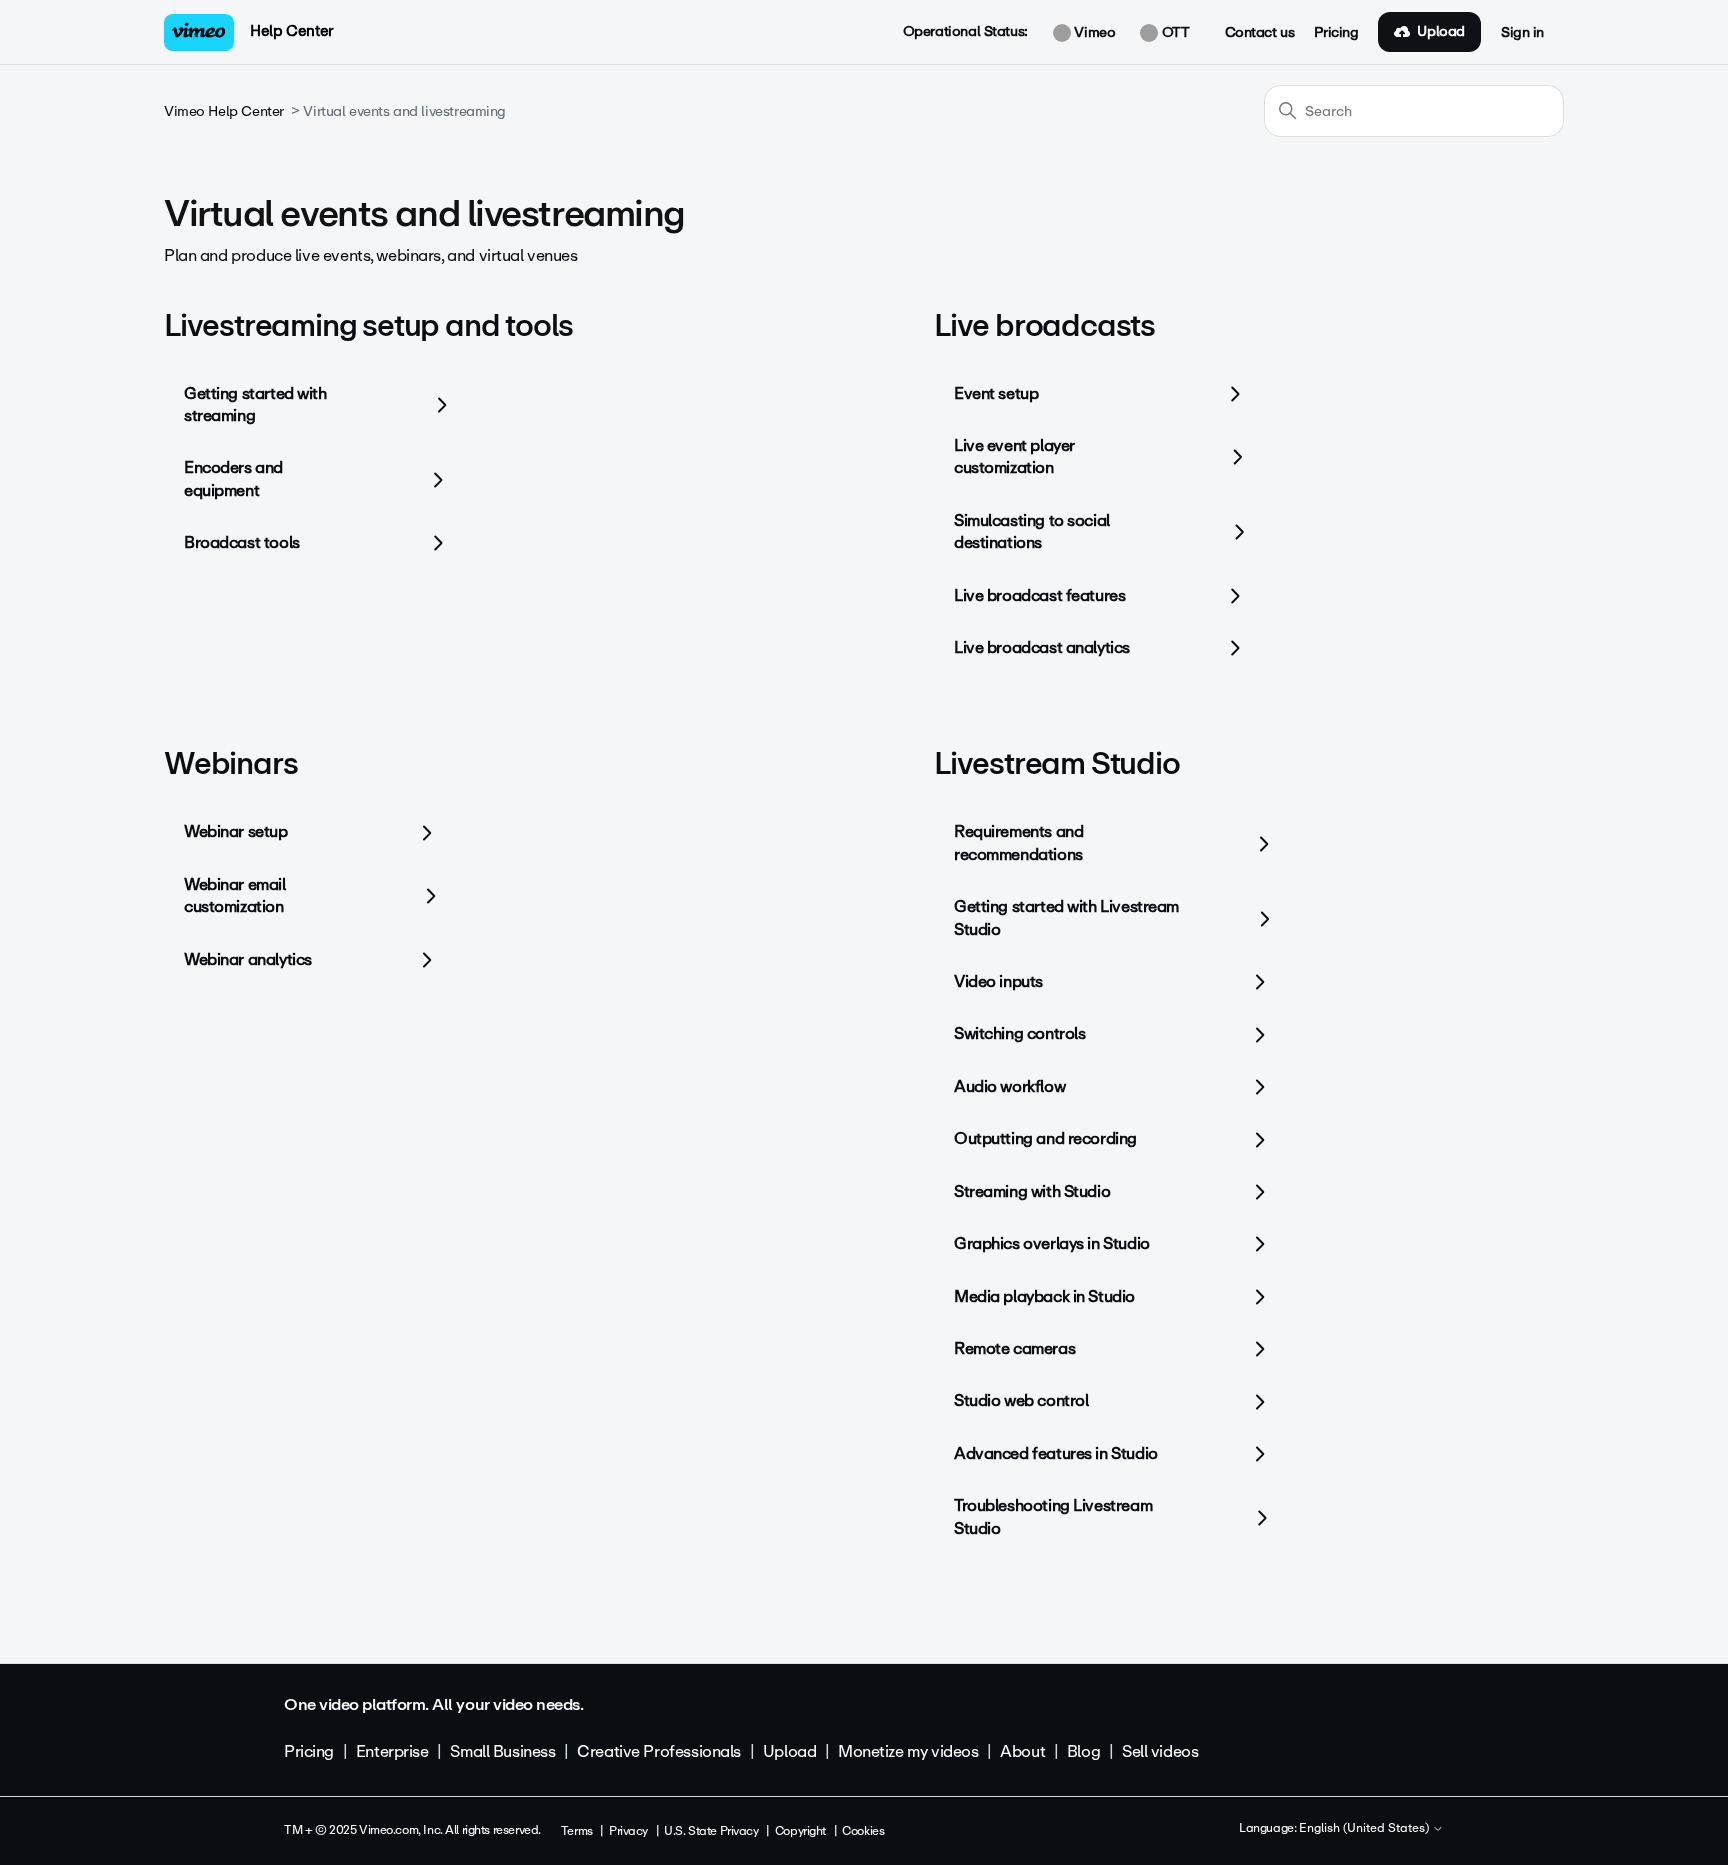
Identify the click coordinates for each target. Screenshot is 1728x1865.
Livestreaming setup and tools (368, 325)
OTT (1173, 33)
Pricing (1336, 33)
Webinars (230, 763)
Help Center (291, 31)
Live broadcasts (1044, 325)
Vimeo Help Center (224, 111)
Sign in (1522, 33)
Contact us (1260, 33)
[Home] (199, 32)
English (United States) (1365, 1829)
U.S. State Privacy (711, 1831)
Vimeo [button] (1093, 33)
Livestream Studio (1057, 763)
